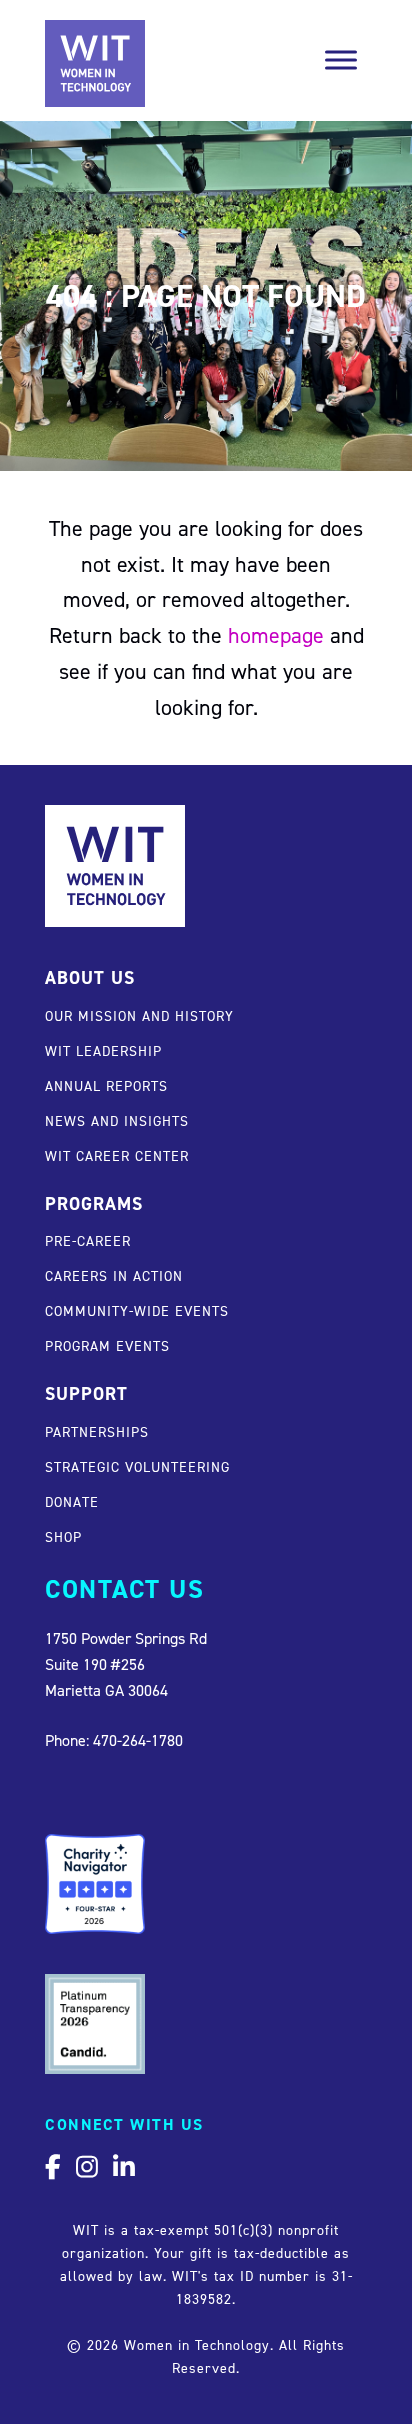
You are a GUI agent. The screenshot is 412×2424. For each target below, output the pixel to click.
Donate (72, 1501)
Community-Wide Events (137, 1310)
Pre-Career (88, 1240)
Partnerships (97, 1431)
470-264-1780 (138, 1740)
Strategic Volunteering (137, 1466)
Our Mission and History (139, 1015)
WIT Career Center (117, 1155)
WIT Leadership (103, 1050)
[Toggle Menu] (341, 60)
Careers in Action (114, 1275)
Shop (63, 1536)
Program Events (107, 1345)
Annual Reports (106, 1085)
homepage (276, 635)
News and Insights (117, 1120)
